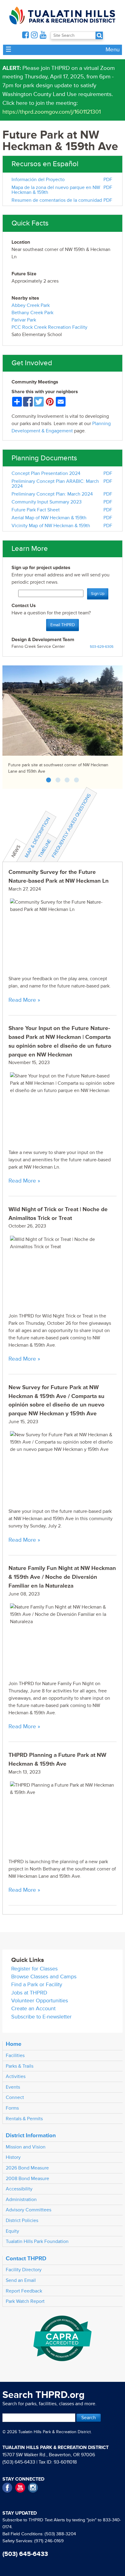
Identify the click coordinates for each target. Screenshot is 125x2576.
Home (14, 2044)
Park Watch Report (25, 2301)
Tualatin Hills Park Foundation (37, 2241)
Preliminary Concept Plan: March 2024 (52, 494)
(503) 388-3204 (60, 2534)
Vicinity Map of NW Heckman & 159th (51, 526)
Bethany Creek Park (32, 313)
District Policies (22, 2221)
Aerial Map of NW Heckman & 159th (49, 518)
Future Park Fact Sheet (36, 510)
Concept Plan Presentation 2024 (46, 473)
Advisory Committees (29, 2210)
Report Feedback (24, 2291)
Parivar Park (24, 320)
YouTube (20, 2488)
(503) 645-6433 (19, 2462)
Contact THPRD (26, 2258)
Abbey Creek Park (31, 305)
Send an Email (21, 2280)
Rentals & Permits (24, 2119)
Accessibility (19, 2189)
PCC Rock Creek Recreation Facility (49, 327)
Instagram (33, 2488)
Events (13, 2087)
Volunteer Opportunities (40, 2001)
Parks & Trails (20, 2066)
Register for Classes (34, 1969)
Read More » (24, 1000)
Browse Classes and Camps (44, 1977)
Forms (12, 2108)
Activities (16, 2076)
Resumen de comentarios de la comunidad (57, 200)
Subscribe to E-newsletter (41, 2017)
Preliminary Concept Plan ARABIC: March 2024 (55, 484)
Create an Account (33, 2009)
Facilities (15, 2056)
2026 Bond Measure (27, 2168)
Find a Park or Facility (37, 1985)
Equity (12, 2231)
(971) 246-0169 (49, 2541)
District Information (31, 2135)
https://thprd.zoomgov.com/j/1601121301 (52, 112)
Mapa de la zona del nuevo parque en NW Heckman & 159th (56, 190)
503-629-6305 (102, 647)
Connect (15, 2097)
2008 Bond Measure (27, 2179)
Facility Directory (24, 2270)
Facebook (7, 2488)
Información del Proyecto (38, 180)
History (13, 2157)
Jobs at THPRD (29, 1993)
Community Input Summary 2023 (47, 502)
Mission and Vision (26, 2147)
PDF (108, 180)
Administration (21, 2200)
